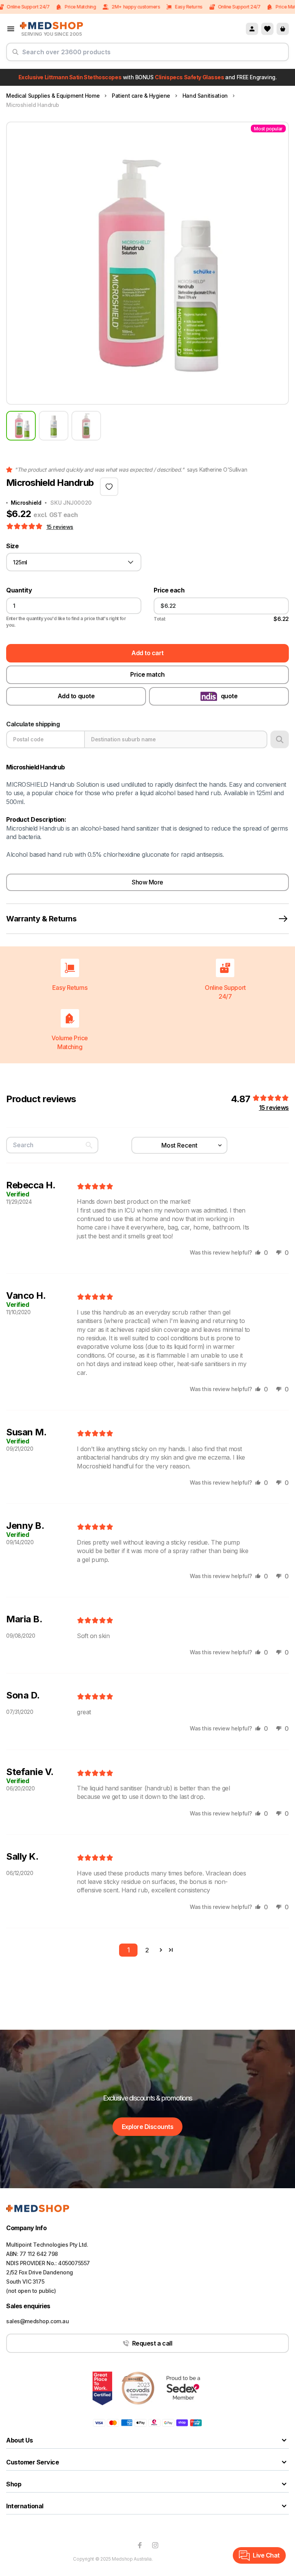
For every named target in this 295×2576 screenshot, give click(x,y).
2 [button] (147, 1950)
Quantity (19, 590)
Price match (147, 674)
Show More (147, 882)
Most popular (268, 129)
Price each (169, 590)
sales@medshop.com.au (38, 2321)
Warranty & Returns (41, 919)
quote (229, 696)
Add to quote (76, 696)
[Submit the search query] (15, 55)
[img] (95, 1187)
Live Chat (266, 2555)
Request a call (152, 2343)
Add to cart (147, 653)
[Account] (252, 29)
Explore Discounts (148, 2127)
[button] (25, 527)
